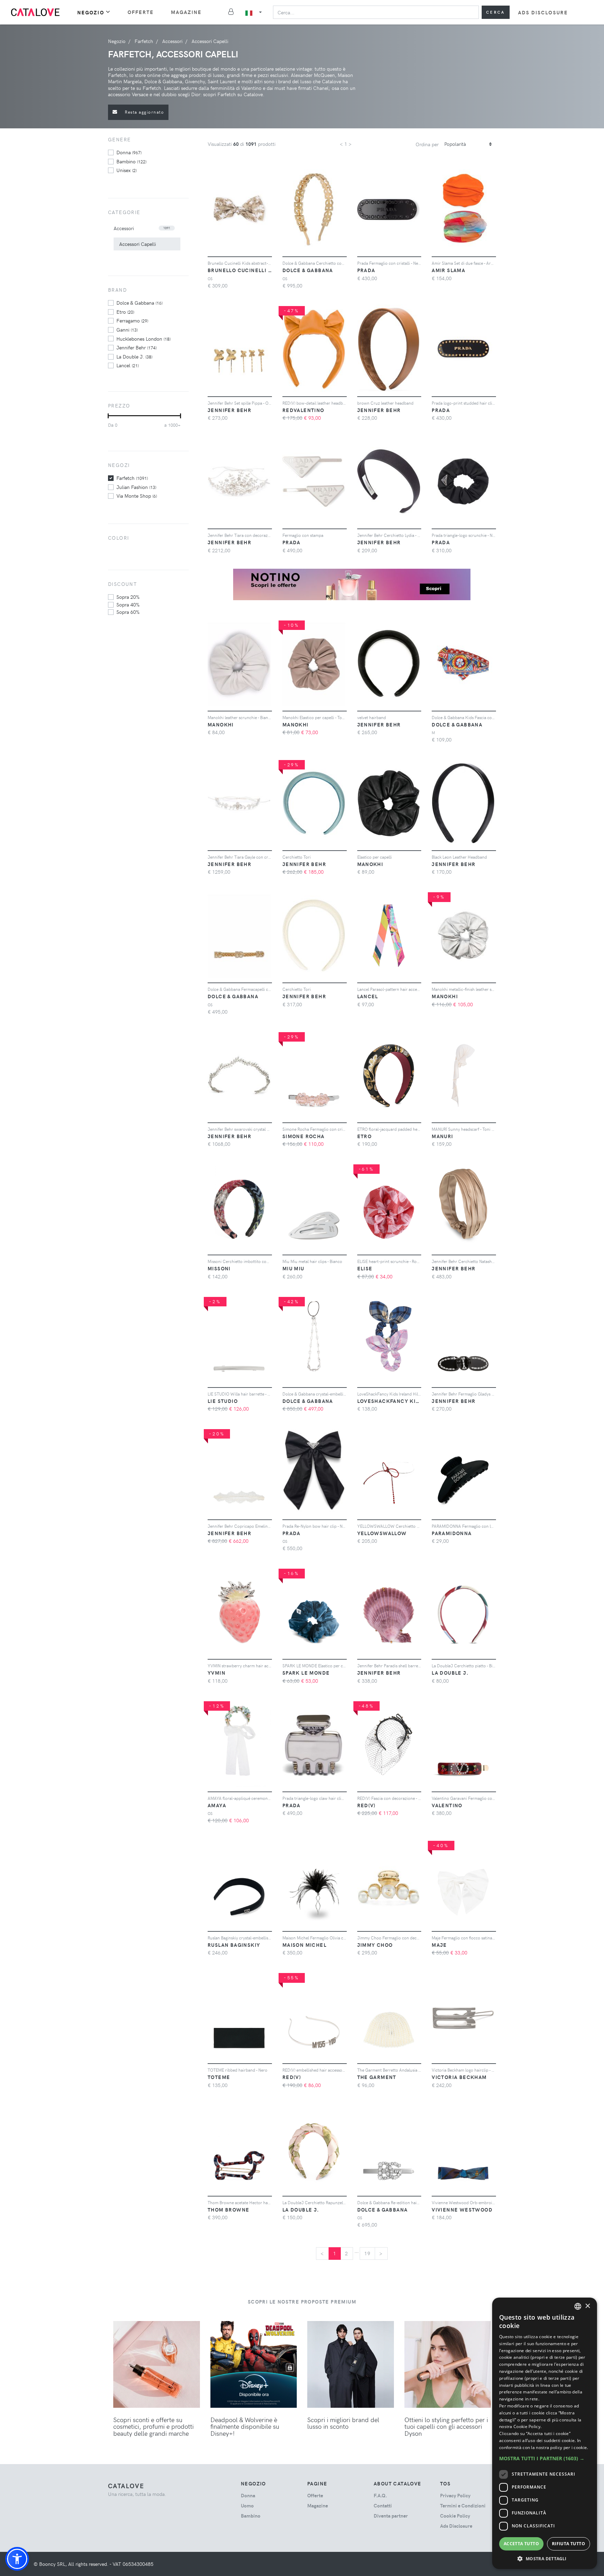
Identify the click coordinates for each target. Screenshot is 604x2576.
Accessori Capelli (138, 244)
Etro (125, 312)
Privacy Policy (455, 2495)
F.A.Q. (380, 2495)
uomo (247, 2506)
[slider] (108, 416)
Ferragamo (132, 320)
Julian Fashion (136, 487)
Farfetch (132, 478)
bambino (131, 161)
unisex (127, 170)
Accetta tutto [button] (521, 2544)
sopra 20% (128, 597)
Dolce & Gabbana (139, 303)
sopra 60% (128, 612)
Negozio (91, 12)
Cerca (496, 12)
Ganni (127, 329)
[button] (17, 2559)
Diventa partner (391, 2516)
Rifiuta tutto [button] (569, 2544)
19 (368, 2253)
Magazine (186, 12)
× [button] (587, 2306)
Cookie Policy (455, 2516)
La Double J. (134, 356)
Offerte (141, 12)
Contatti (383, 2506)
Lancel (128, 365)
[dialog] (545, 2433)
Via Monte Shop (137, 496)
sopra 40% (128, 604)
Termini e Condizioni (463, 2506)
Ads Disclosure (543, 12)
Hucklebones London (143, 339)
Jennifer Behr (136, 347)
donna (129, 152)
